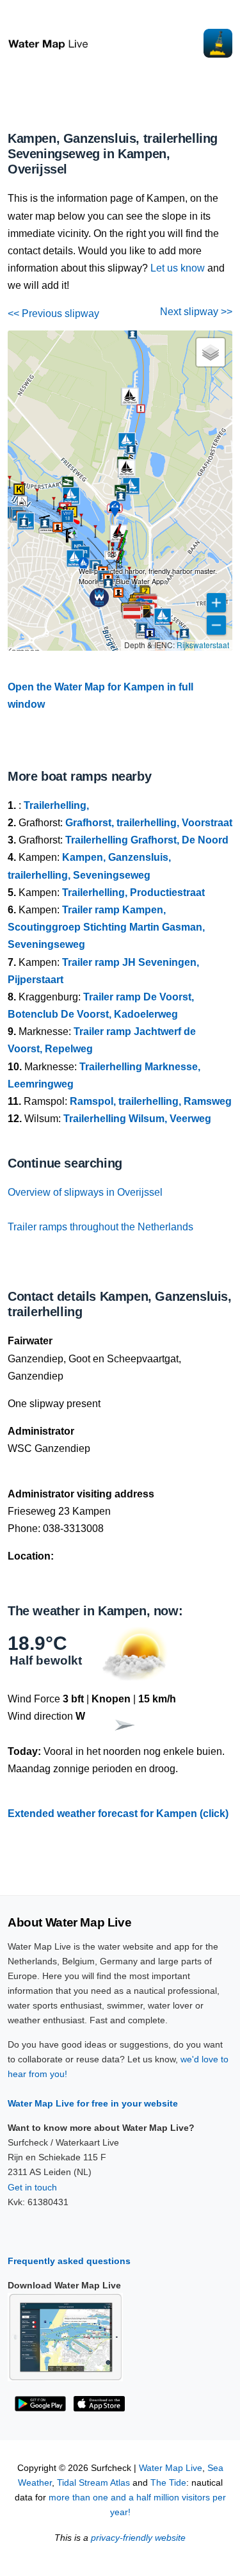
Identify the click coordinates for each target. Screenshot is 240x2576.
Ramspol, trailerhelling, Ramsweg (151, 1101)
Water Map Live (171, 2468)
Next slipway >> (196, 312)
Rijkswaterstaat (203, 645)
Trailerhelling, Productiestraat (133, 893)
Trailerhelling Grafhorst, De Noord (147, 840)
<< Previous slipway (53, 314)
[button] (135, 588)
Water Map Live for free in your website (93, 2103)
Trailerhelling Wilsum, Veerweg (137, 1119)
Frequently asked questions (69, 2261)
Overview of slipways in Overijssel (85, 1192)
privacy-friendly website (138, 2538)
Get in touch (32, 2187)
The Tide (168, 2483)
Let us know (178, 268)
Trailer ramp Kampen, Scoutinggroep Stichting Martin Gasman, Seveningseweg (106, 927)
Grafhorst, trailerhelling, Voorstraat (149, 823)
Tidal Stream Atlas (93, 2483)
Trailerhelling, (56, 805)
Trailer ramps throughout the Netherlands (100, 1227)
